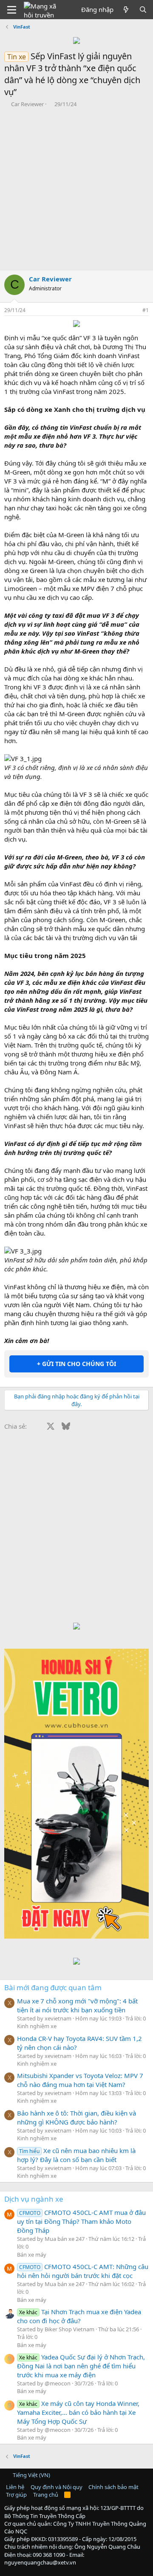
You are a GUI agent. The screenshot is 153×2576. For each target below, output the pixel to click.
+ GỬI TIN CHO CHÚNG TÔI (76, 1364)
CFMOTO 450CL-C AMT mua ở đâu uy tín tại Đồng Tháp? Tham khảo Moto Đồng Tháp (81, 2221)
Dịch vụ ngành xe (34, 2199)
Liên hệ (15, 2487)
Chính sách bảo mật (113, 2487)
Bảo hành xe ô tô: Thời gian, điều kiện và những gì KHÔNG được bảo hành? (76, 2117)
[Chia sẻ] (134, 311)
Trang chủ (46, 2495)
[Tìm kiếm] (143, 10)
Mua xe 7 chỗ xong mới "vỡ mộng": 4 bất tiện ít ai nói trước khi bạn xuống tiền (77, 2005)
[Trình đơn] (12, 10)
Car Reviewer (27, 104)
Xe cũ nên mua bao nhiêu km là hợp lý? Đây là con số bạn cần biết (76, 2155)
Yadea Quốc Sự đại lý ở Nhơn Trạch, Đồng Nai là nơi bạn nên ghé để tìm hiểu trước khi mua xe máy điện (81, 2366)
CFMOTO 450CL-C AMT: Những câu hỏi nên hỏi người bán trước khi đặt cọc (83, 2271)
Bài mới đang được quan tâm (53, 1987)
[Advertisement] (76, 189)
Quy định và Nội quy (57, 2487)
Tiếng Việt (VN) (31, 2475)
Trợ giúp (16, 2495)
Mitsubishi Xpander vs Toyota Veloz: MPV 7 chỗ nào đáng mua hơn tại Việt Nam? (80, 2080)
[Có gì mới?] (126, 10)
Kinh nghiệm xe (37, 2026)
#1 (146, 310)
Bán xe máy (32, 2255)
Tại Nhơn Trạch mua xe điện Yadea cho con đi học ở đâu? (79, 2316)
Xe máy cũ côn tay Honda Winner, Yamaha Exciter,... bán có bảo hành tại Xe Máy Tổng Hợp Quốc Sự (78, 2412)
